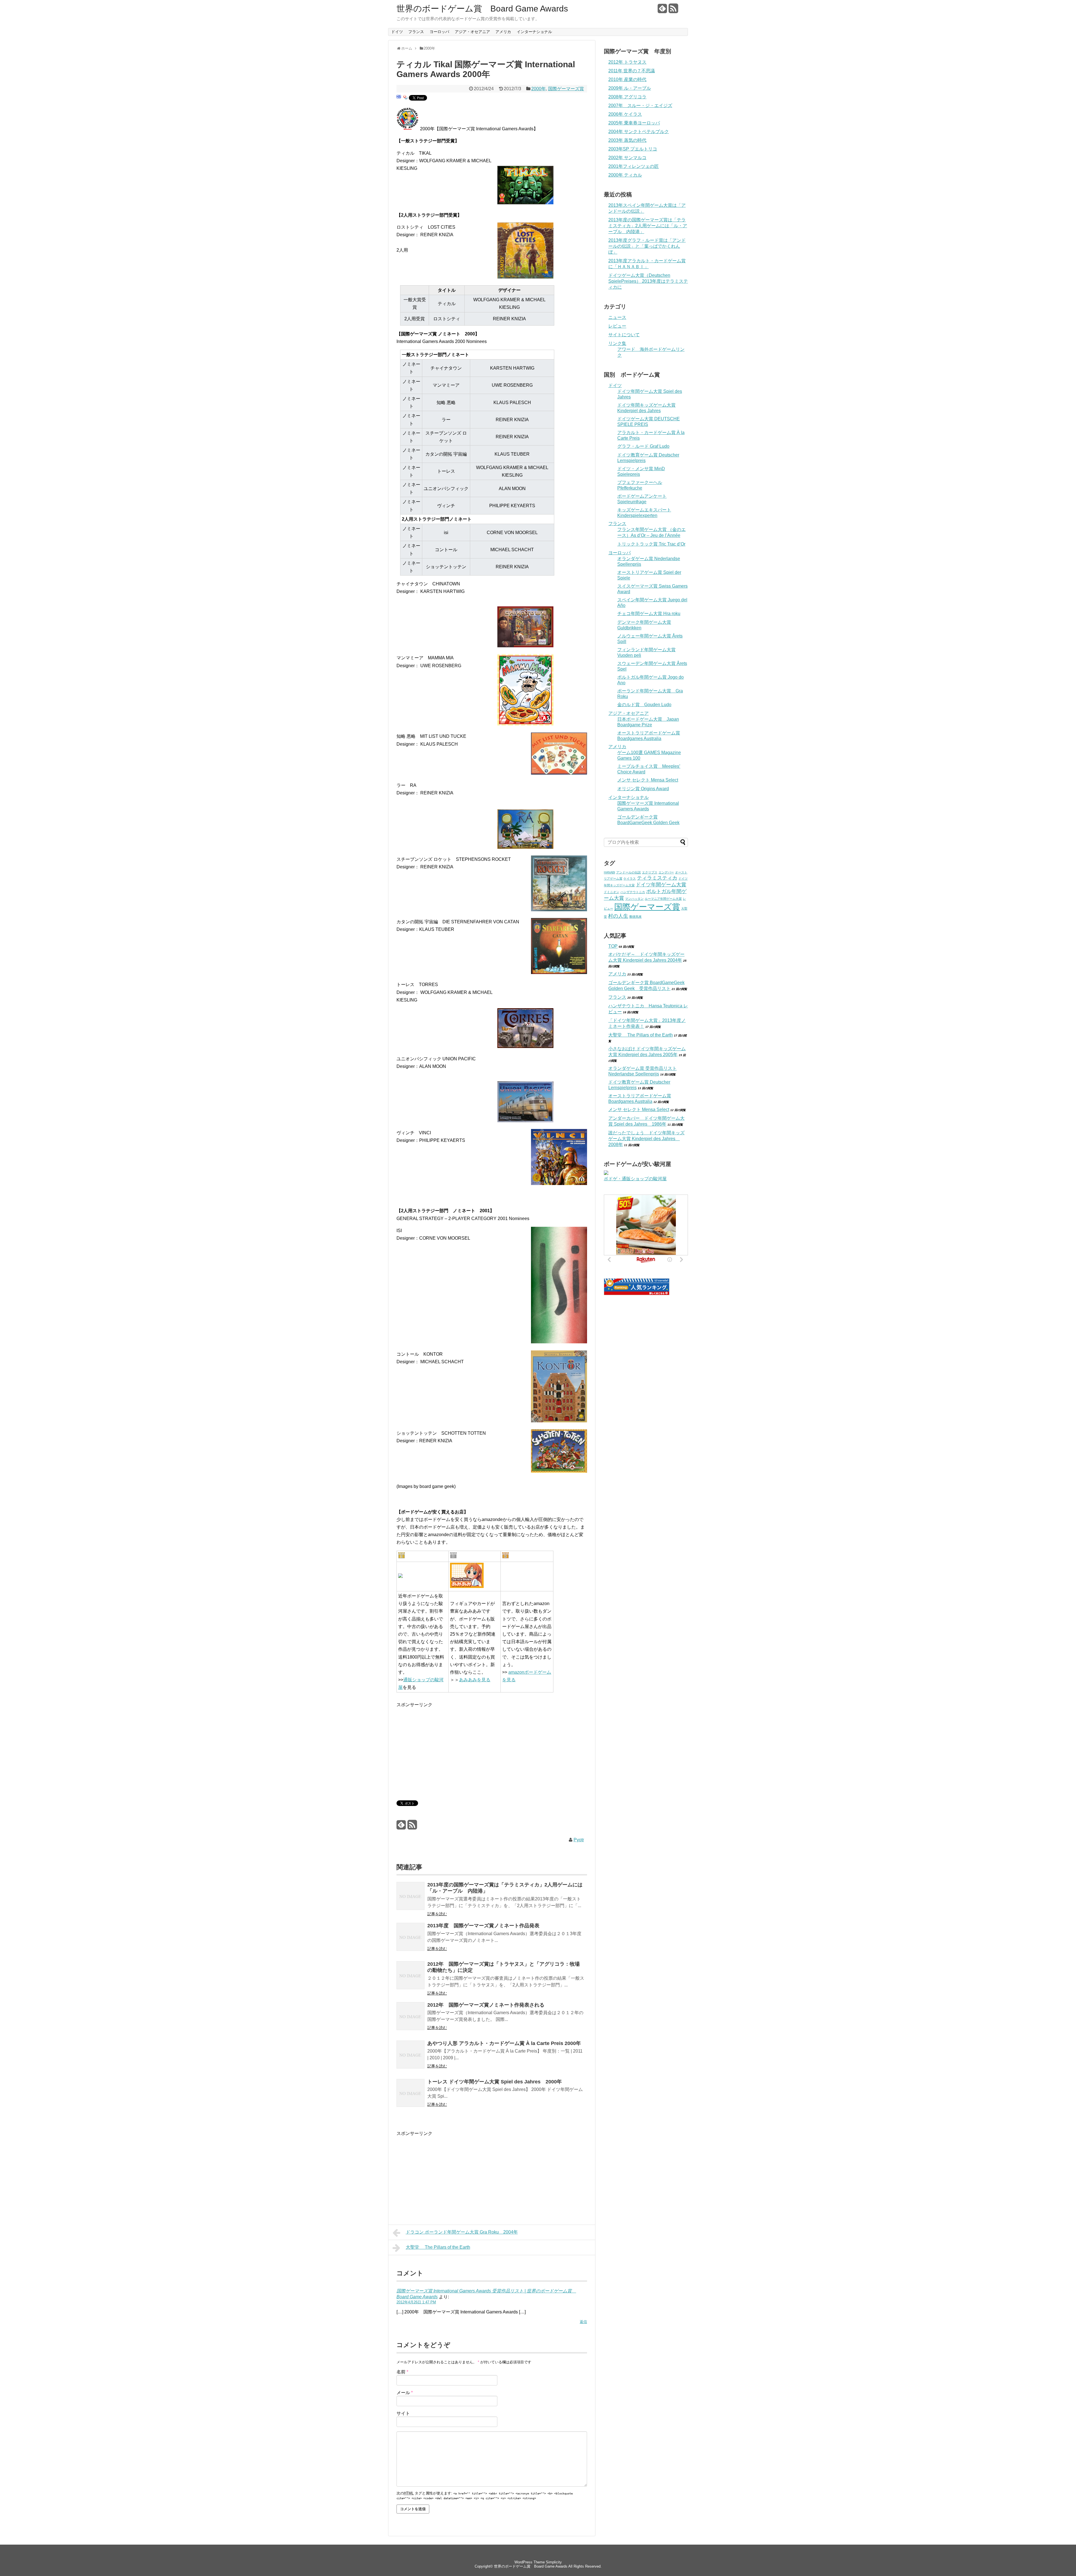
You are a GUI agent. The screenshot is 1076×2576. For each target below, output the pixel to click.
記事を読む (437, 1914)
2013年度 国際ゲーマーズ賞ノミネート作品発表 (483, 1926)
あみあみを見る (475, 1680)
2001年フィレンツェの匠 (634, 166)
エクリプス (650, 872)
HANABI (609, 872)
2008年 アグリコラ (627, 97)
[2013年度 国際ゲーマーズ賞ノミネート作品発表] (411, 1938)
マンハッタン (634, 899)
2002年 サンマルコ (627, 158)
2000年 (539, 89)
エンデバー (666, 872)
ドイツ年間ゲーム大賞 (661, 885)
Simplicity (554, 2562)
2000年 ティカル (625, 175)
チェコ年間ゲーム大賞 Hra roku (649, 614)
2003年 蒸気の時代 (627, 140)
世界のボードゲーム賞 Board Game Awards (482, 9)
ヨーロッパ (439, 32)
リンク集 (617, 343)
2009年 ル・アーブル (630, 88)
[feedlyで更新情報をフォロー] (662, 11)
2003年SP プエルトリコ (633, 149)
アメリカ (503, 32)
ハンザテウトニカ (633, 892)
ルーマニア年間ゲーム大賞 (663, 899)
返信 (583, 2322)
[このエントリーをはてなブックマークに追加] (399, 99)
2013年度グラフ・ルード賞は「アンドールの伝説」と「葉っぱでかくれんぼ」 (647, 246)
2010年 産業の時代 (627, 79)
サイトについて (624, 335)
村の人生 (618, 916)
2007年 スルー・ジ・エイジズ (640, 106)
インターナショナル (534, 32)
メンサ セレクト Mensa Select (648, 780)
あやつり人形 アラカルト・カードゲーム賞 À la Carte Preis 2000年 (504, 2043)
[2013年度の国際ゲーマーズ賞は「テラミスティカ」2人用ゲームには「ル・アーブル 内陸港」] (411, 1897)
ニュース (617, 317)
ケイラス (630, 878)
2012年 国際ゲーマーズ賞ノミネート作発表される (486, 2005)
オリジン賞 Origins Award (643, 789)
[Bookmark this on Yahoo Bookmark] (405, 99)
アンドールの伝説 (629, 872)
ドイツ (397, 32)
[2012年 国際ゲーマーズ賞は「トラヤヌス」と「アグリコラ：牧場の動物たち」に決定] (411, 1976)
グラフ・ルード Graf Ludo (643, 446)
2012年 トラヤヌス (627, 62)
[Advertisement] (444, 1748)
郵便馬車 (636, 917)
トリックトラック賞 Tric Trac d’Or (651, 544)
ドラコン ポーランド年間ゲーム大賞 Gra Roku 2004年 (462, 2232)
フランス (416, 32)
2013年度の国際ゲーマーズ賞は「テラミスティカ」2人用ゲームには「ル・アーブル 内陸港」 (648, 226)
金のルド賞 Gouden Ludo (644, 705)
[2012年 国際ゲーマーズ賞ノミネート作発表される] (411, 2017)
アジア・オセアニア (472, 32)
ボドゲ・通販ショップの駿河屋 (635, 1179)
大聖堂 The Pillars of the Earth (438, 2247)
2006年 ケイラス (625, 114)
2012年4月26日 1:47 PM (416, 2302)
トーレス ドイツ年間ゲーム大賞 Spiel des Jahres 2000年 (495, 2082)
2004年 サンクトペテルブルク (639, 132)
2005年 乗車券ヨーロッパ (634, 123)
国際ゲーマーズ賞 (566, 89)
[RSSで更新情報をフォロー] (673, 11)
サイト (403, 2413)
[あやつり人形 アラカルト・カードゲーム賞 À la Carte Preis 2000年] (411, 2056)
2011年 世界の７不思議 (632, 71)
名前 (402, 2372)
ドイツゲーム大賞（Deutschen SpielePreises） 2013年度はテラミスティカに (648, 281)
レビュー (617, 326)
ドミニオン (612, 892)
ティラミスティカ (657, 878)
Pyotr (579, 1840)
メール (405, 2393)
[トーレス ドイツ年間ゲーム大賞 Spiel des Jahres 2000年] (411, 2094)
